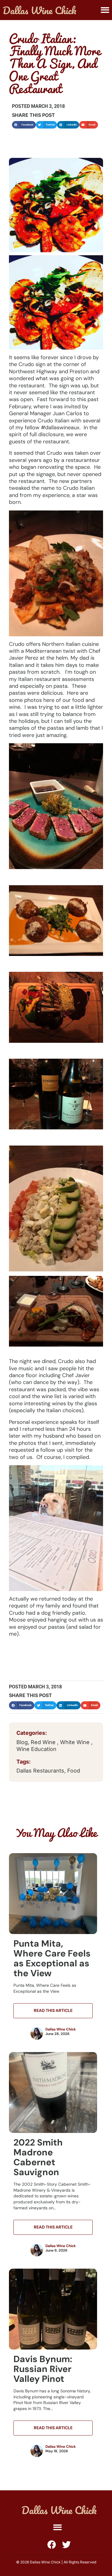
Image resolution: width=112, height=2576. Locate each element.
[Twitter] (66, 2545)
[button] (105, 10)
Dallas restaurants (40, 1771)
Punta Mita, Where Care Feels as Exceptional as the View (52, 1958)
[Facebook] (52, 2545)
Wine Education (36, 1749)
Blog (22, 1742)
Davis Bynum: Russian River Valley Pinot (43, 2369)
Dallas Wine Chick (61, 2029)
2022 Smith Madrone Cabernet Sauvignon (38, 2157)
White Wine (76, 1742)
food (74, 1771)
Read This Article (53, 2010)
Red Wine (44, 1742)
